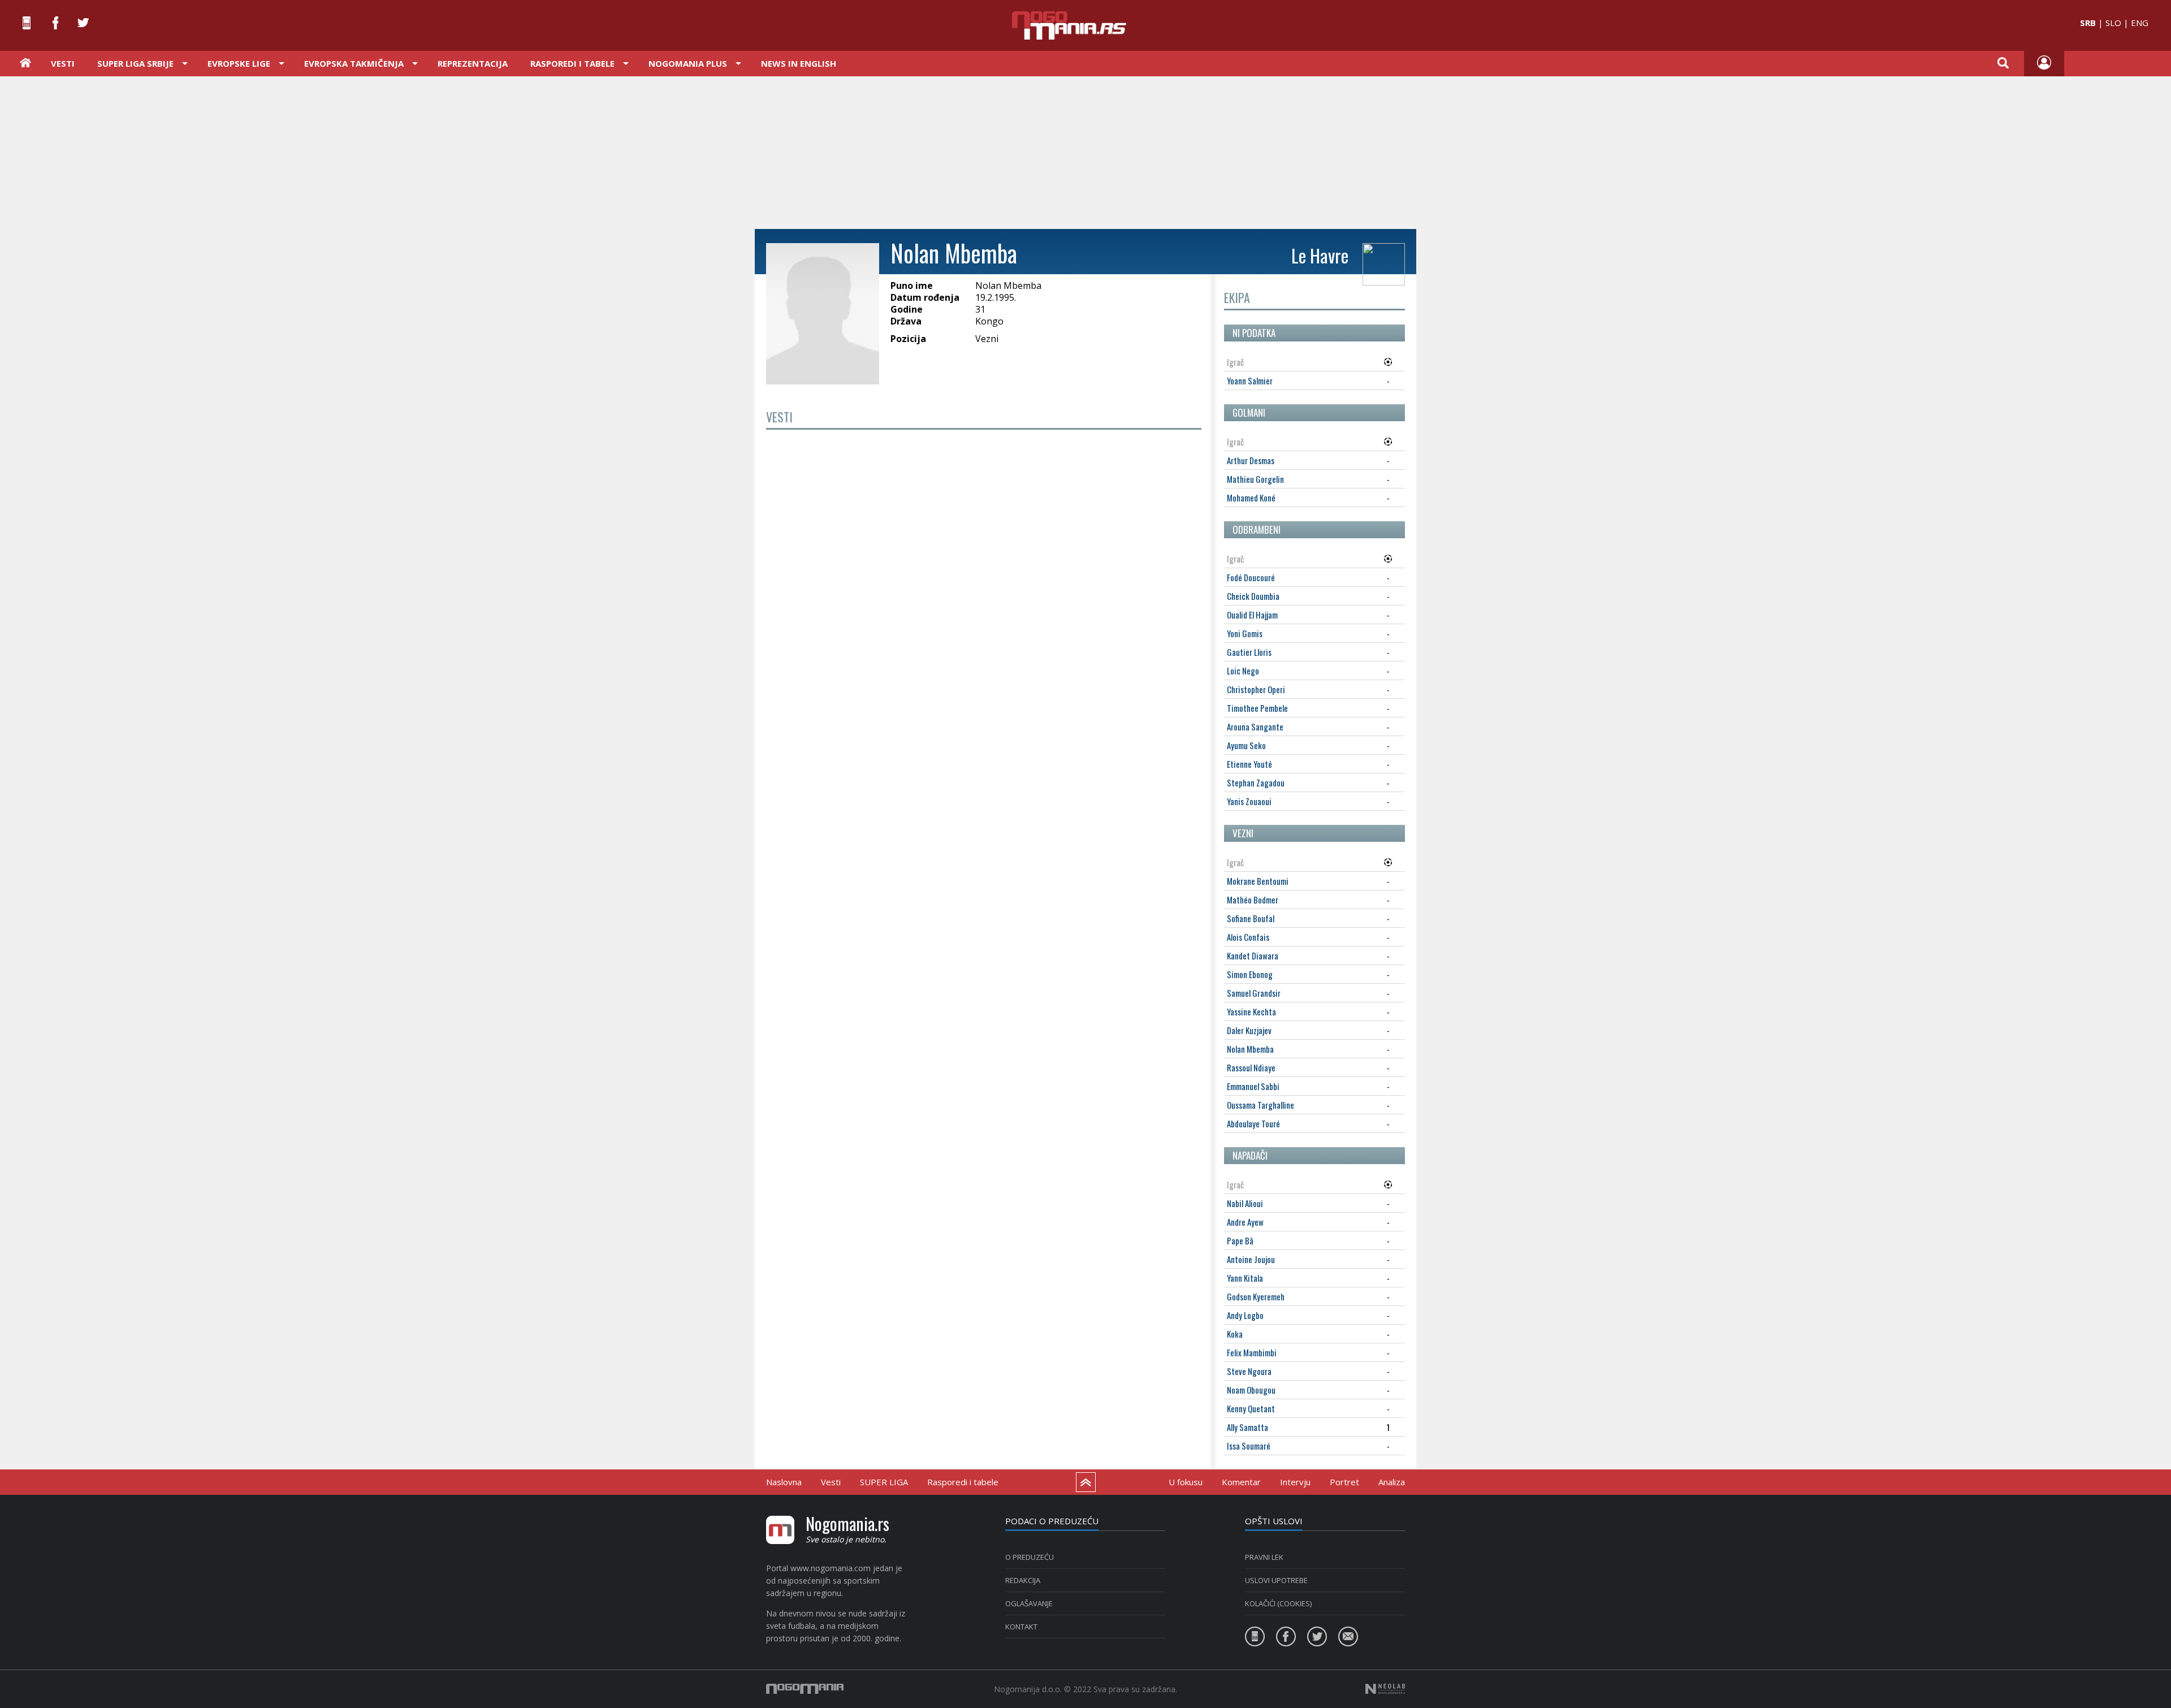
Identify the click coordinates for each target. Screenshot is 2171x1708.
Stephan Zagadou (1256, 782)
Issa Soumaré (1249, 1446)
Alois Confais (1248, 937)
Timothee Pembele (1257, 708)
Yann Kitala (1245, 1278)
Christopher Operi (1256, 689)
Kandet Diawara (1253, 955)
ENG (2140, 23)
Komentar (1241, 1482)
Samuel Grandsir (1254, 993)
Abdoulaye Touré (1253, 1123)
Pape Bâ (1240, 1240)
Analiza (1392, 1482)
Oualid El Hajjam (1252, 615)
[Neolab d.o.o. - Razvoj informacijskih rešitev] (1385, 1689)
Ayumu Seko (1246, 745)
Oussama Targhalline (1260, 1105)
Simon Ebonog (1250, 974)
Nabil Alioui (1245, 1203)
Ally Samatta (1247, 1427)
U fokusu (1186, 1482)
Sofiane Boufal (1251, 918)
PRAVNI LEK (1264, 1557)
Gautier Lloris (1249, 652)
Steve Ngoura (1249, 1371)
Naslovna (784, 1482)
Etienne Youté (1249, 764)
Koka (1235, 1334)
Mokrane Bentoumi (1258, 881)
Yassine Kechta (1251, 1011)
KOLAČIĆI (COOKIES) (1278, 1603)
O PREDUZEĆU (1030, 1557)
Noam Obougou (1251, 1390)
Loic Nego (1243, 671)
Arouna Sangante (1255, 727)
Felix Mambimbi (1252, 1352)
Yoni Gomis (1245, 633)
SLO (2113, 23)
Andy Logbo (1245, 1315)
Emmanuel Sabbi (1253, 1086)
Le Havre (1320, 255)
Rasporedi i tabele (963, 1482)
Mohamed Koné (1251, 498)
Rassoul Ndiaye (1251, 1067)
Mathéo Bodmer (1253, 900)
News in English (799, 63)
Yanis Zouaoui (1249, 801)
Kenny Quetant (1251, 1408)
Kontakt (1021, 1627)
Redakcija (1023, 1580)
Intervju (1295, 1482)
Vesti (63, 63)
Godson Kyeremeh (1256, 1296)
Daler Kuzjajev (1249, 1030)
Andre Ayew (1245, 1222)
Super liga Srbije (135, 63)
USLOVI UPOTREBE (1276, 1580)
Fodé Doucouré (1251, 577)
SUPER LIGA (884, 1482)
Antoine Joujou (1251, 1259)
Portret (1344, 1482)
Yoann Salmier (1250, 380)
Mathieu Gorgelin (1255, 479)
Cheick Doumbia (1253, 596)
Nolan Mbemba (1250, 1049)
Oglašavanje (1029, 1603)
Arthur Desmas (1251, 460)
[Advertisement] (1085, 152)
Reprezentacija (473, 63)
